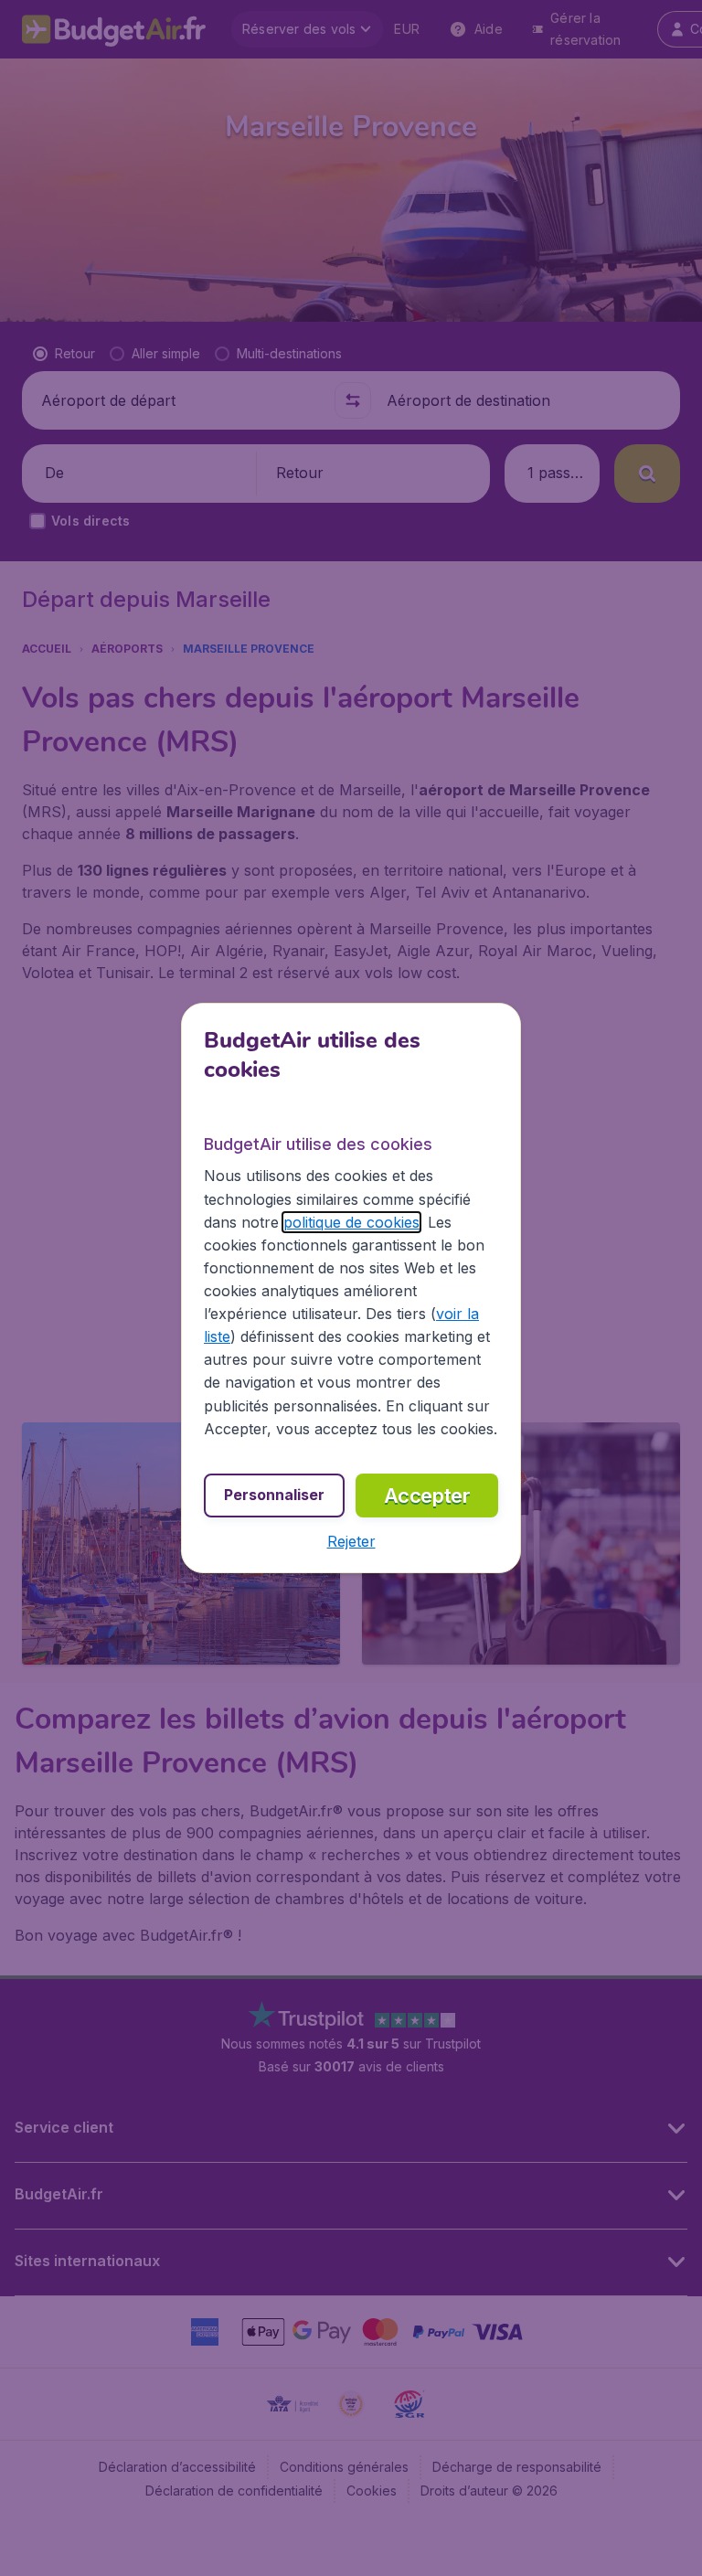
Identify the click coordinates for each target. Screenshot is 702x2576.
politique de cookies (351, 1222)
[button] (351, 1541)
